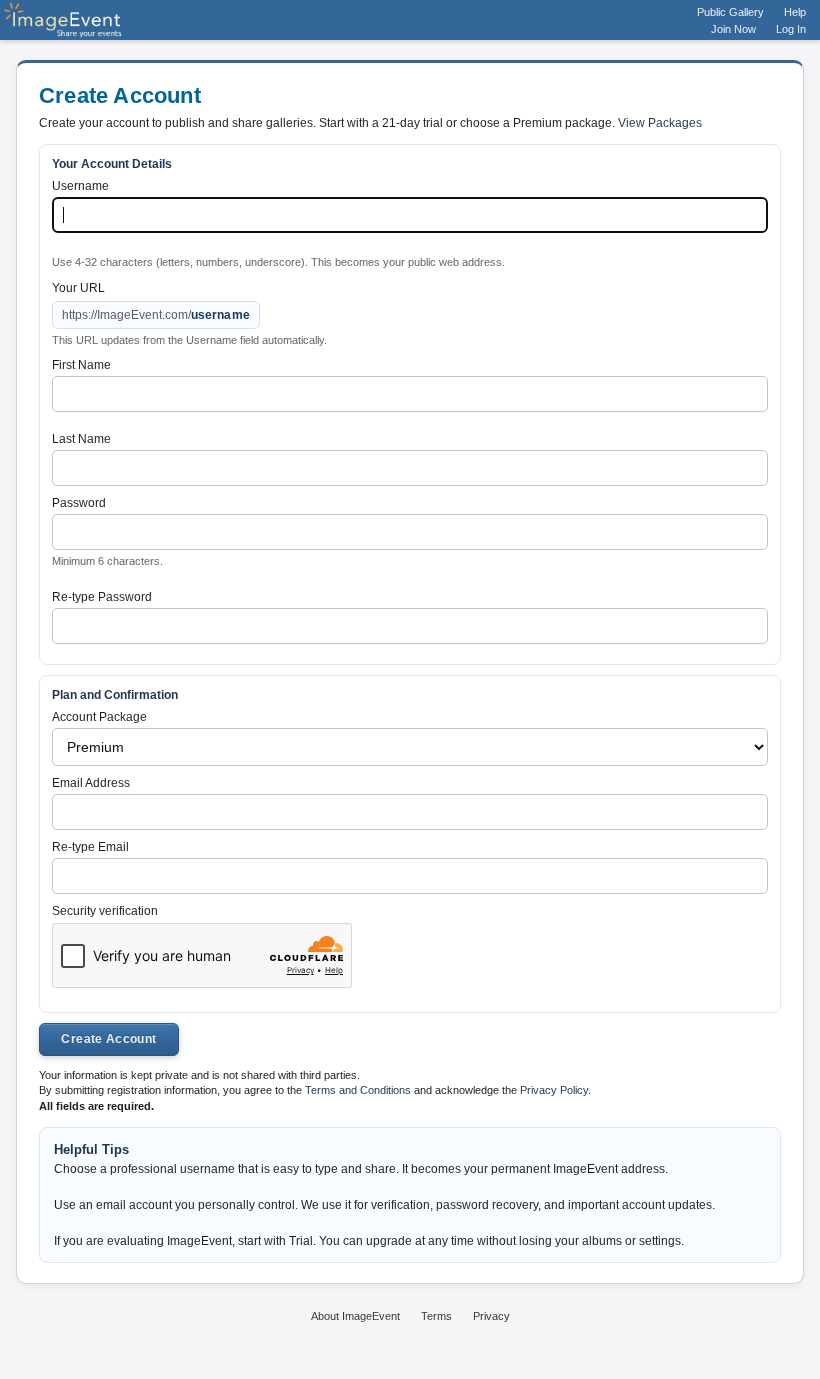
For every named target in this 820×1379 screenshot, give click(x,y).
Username (80, 186)
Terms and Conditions (358, 1090)
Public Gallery (730, 12)
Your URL (78, 288)
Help (795, 12)
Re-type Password (102, 597)
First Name (81, 365)
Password (79, 503)
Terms (436, 1316)
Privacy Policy (554, 1090)
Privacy (491, 1316)
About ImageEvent (355, 1316)
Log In (791, 29)
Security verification (105, 911)
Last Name (81, 439)
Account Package (99, 717)
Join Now (733, 29)
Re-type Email (90, 847)
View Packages (660, 123)
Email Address (91, 783)
